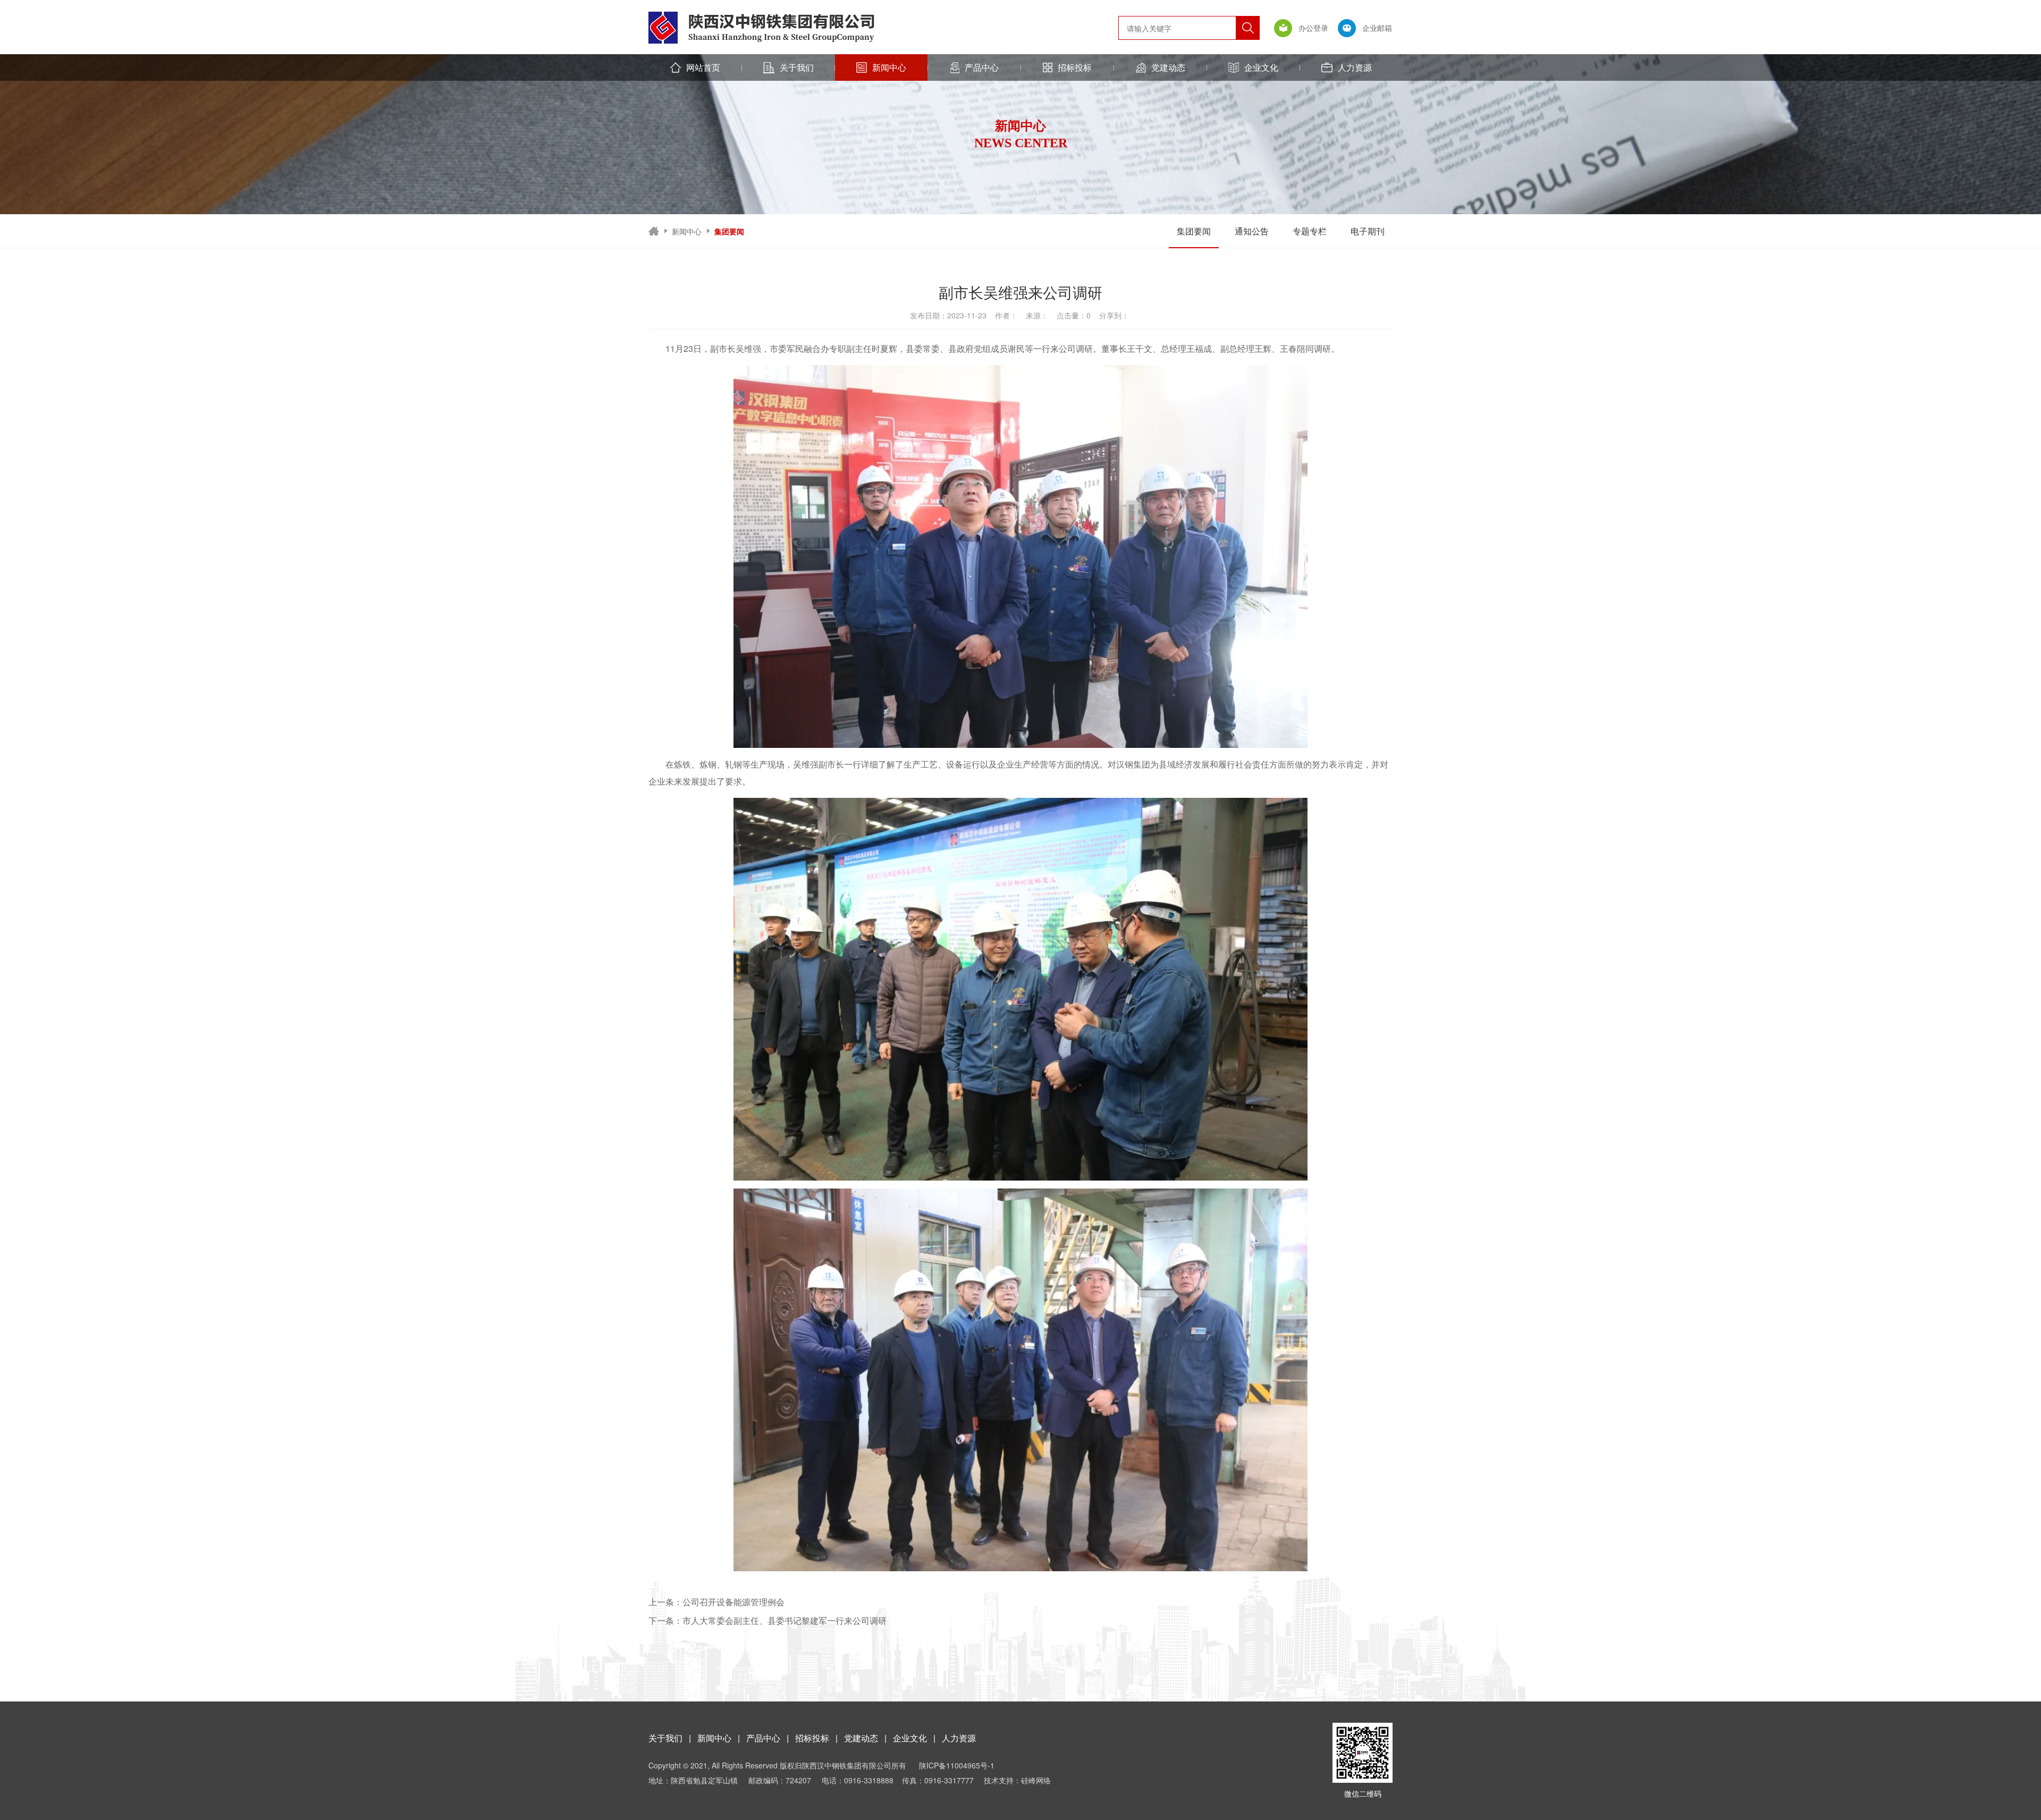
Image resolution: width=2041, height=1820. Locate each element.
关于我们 (797, 67)
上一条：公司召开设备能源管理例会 (716, 1602)
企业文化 (1261, 67)
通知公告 (1252, 231)
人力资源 (1355, 67)
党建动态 (1168, 67)
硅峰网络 (1036, 1780)
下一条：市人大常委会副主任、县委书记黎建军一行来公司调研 (768, 1620)
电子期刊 (1368, 231)
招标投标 (1075, 67)
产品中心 (982, 67)
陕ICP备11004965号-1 (957, 1765)
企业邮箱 (1376, 28)
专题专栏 (1310, 231)
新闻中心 (889, 67)
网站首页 (703, 67)
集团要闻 (1194, 231)
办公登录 (1312, 28)
